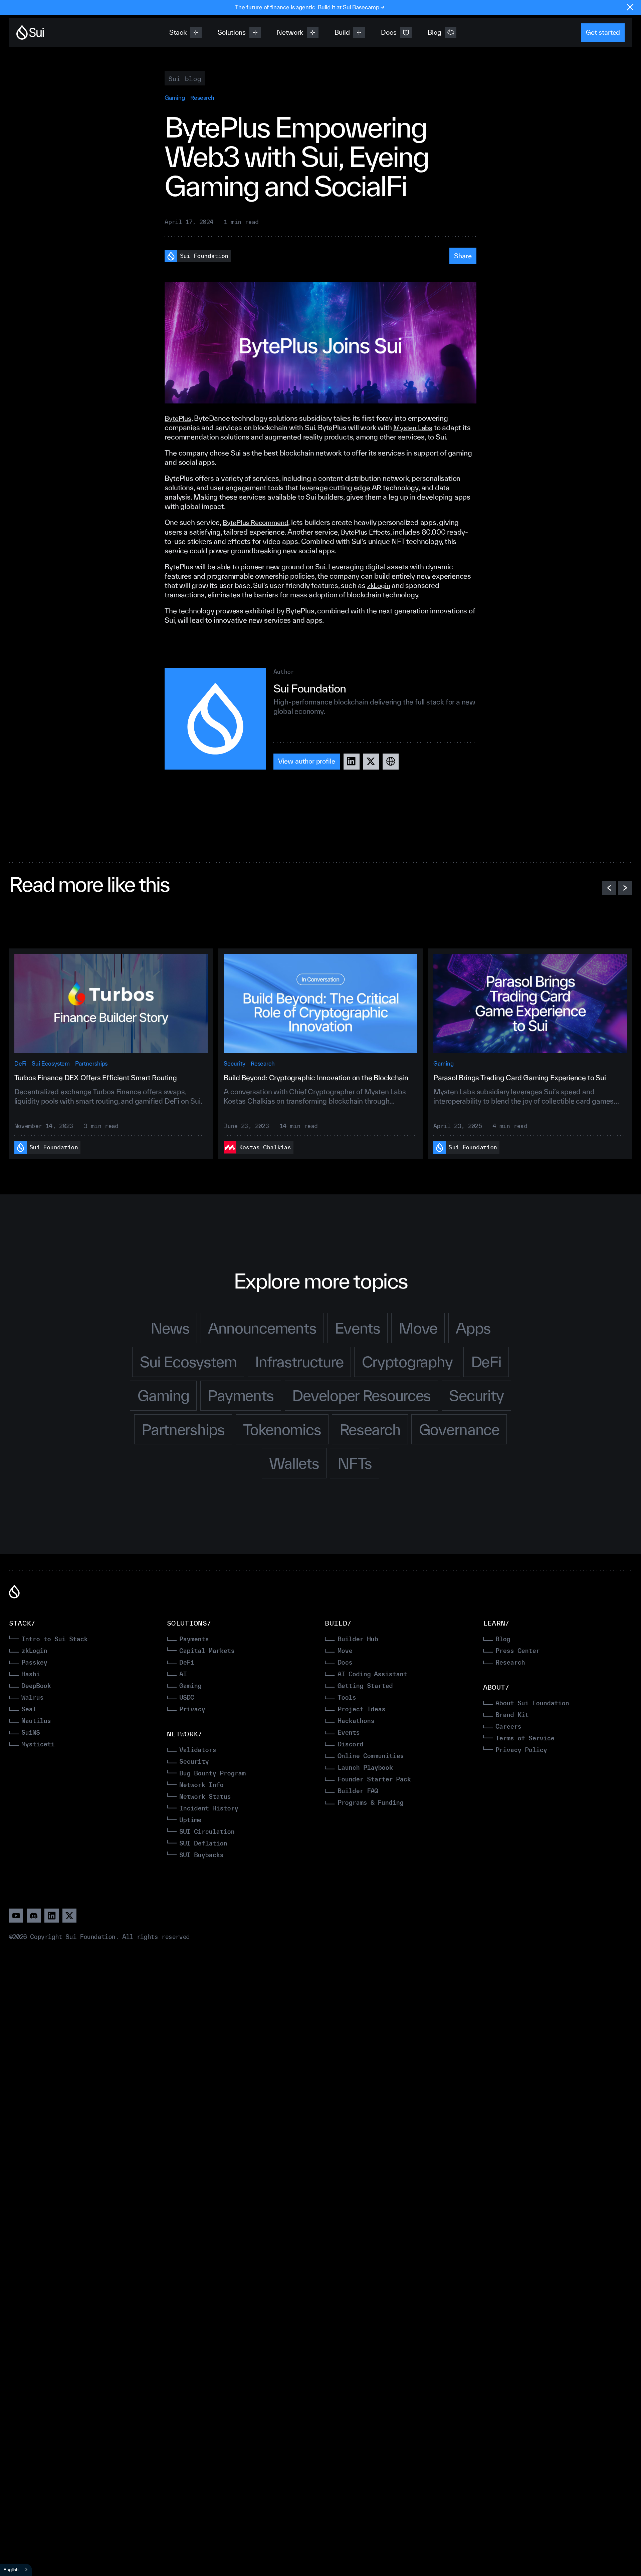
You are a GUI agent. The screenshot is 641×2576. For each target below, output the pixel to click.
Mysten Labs (413, 428)
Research (202, 98)
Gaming (175, 98)
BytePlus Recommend (256, 522)
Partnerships (91, 1063)
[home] (30, 32)
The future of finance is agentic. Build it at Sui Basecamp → (310, 7)
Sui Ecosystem (51, 1063)
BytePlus (178, 418)
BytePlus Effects (366, 532)
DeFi (21, 1063)
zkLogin (379, 586)
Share (463, 256)
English (11, 2570)
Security (234, 1063)
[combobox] (16, 2570)
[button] (609, 888)
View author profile (307, 761)
